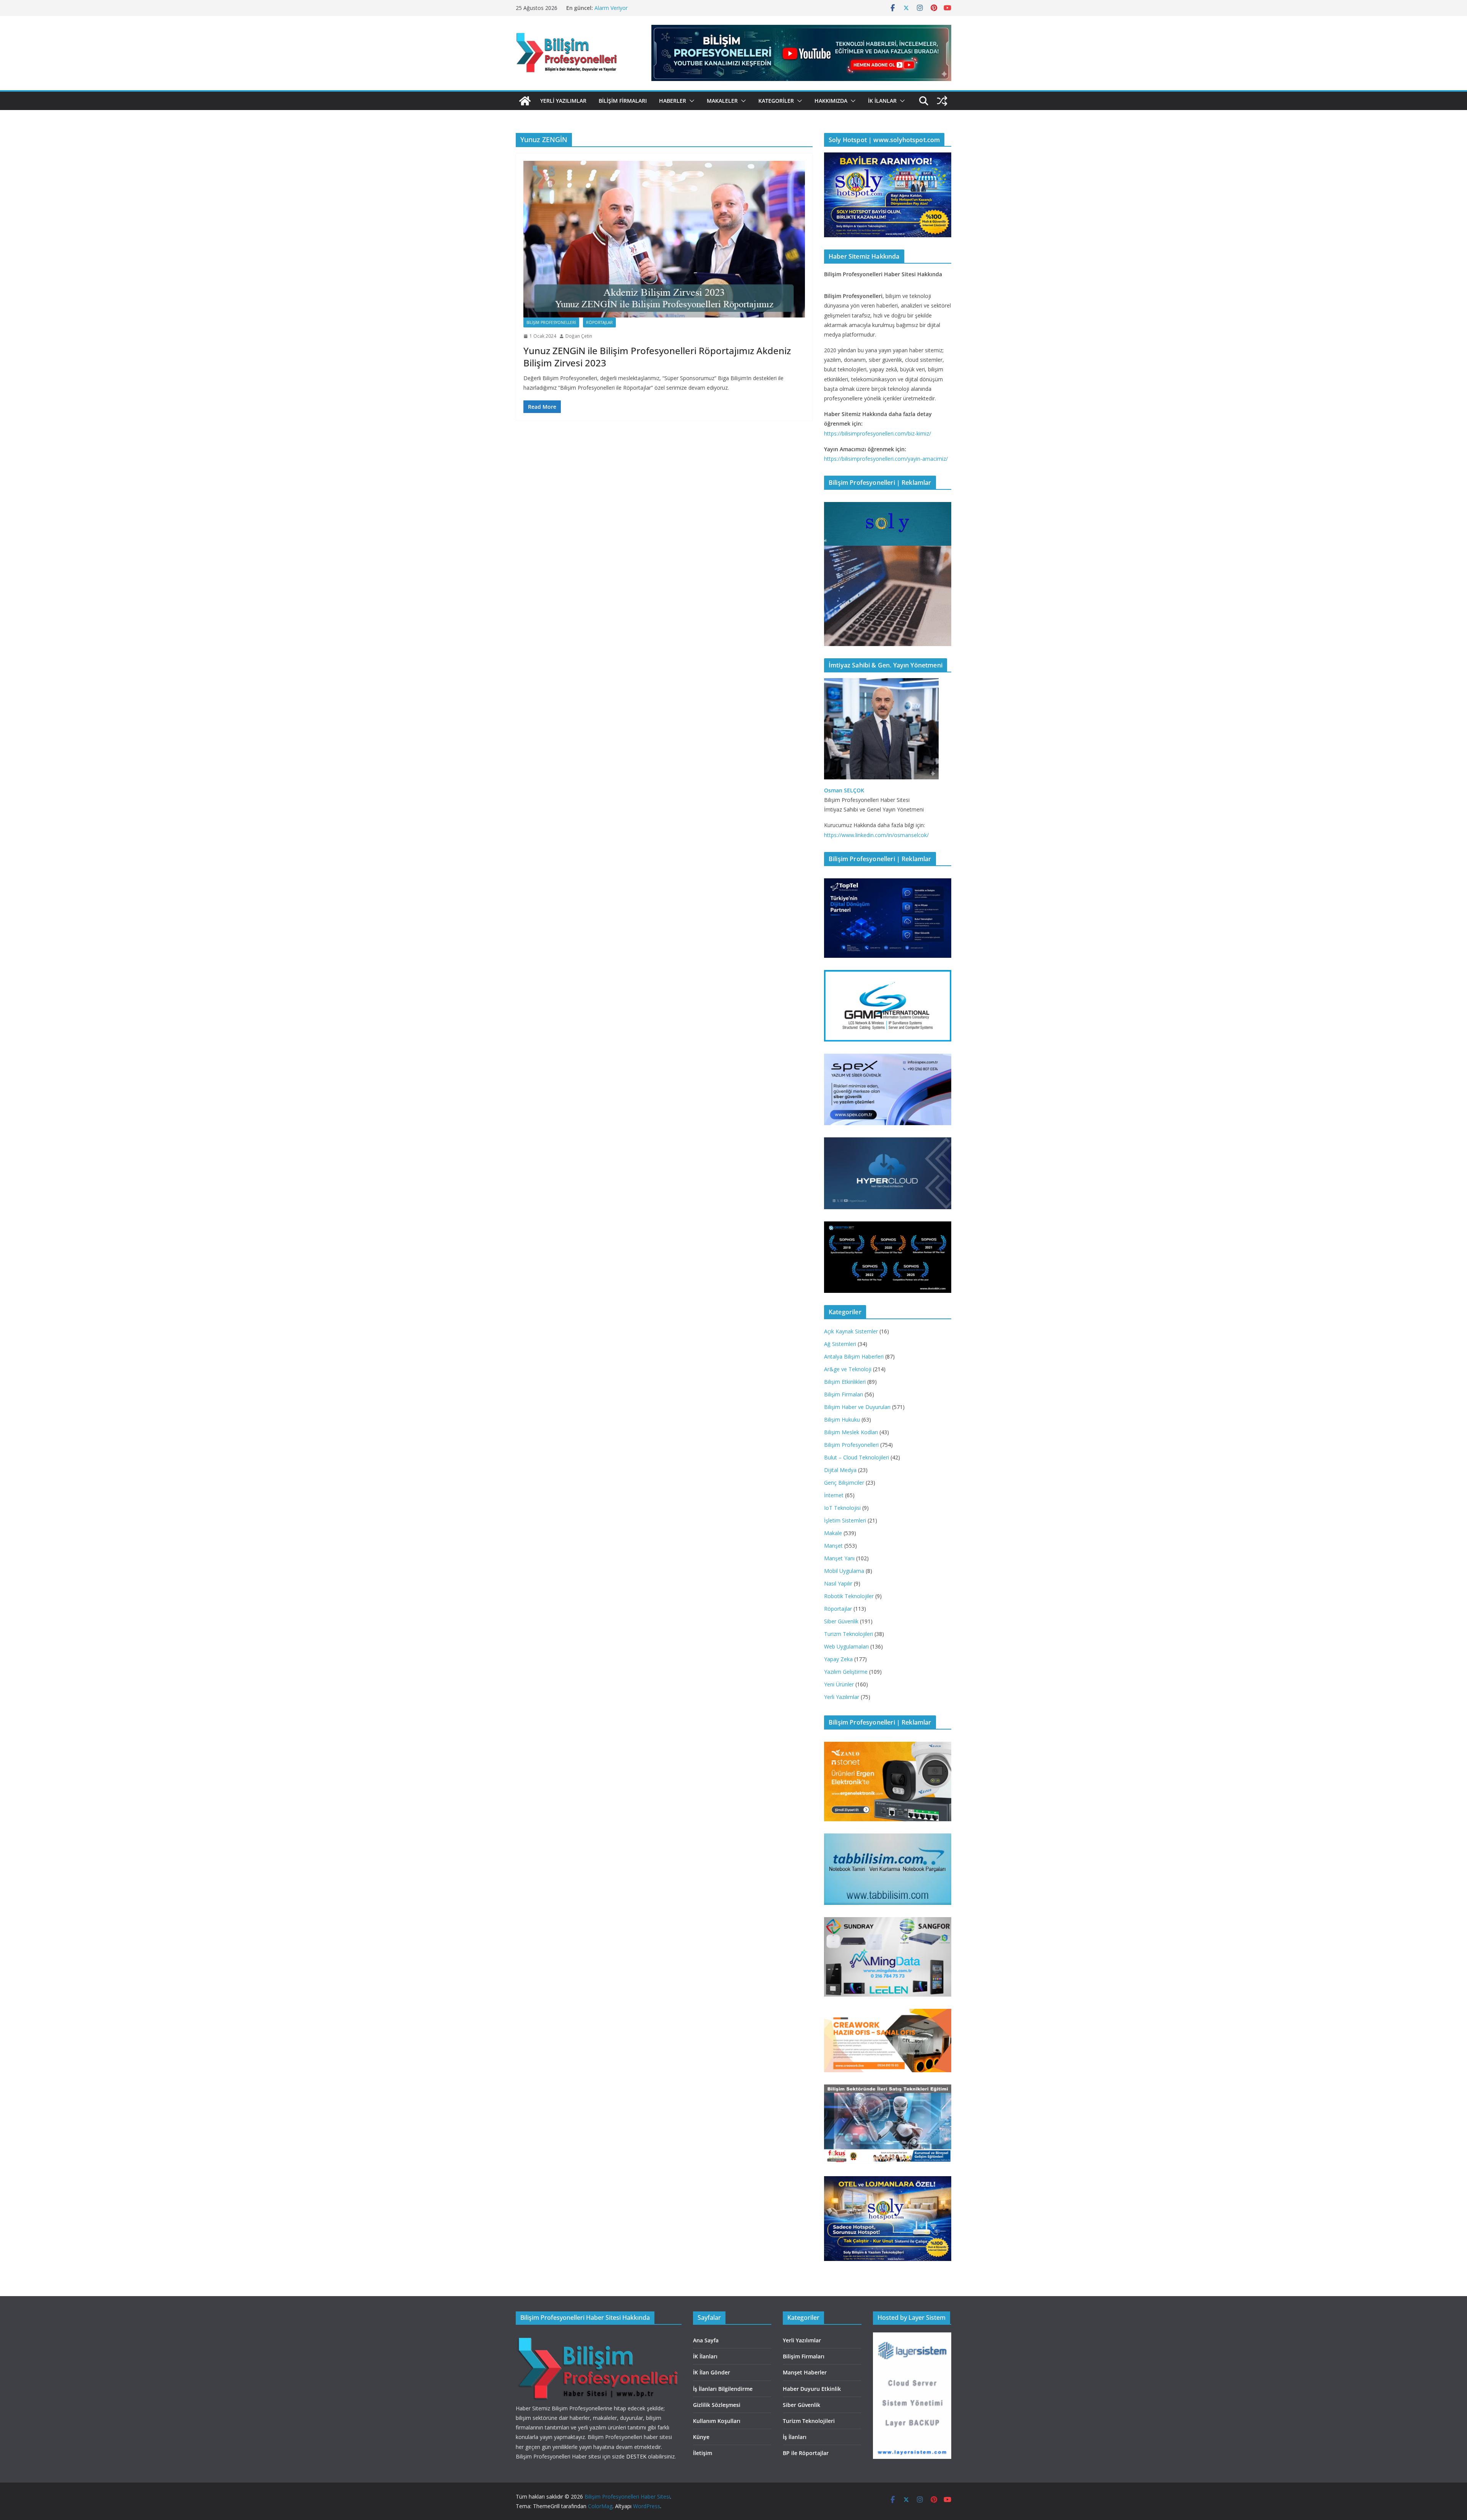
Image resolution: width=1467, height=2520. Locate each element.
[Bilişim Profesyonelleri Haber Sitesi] (525, 101)
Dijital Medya (840, 1470)
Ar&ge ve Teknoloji (848, 1369)
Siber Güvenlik (841, 1621)
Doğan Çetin (579, 336)
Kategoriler (776, 101)
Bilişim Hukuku (842, 1420)
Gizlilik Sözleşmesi (717, 2405)
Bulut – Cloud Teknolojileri (857, 1457)
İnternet (834, 1495)
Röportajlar (599, 322)
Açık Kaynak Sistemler (851, 1331)
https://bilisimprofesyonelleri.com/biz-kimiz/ (878, 433)
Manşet (833, 1546)
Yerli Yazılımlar (563, 101)
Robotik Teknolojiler (849, 1596)
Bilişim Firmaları (623, 101)
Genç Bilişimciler (844, 1483)
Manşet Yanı (839, 1558)
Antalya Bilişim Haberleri (854, 1356)
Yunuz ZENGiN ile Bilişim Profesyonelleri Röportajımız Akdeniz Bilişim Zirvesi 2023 (657, 356)
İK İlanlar (882, 101)
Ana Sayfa (706, 2340)
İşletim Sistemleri (845, 1520)
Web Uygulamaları (846, 1646)
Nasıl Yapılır (838, 1583)
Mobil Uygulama (844, 1571)
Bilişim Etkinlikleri (845, 1382)
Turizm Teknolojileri (848, 1634)
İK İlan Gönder (712, 2372)
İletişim (703, 2453)
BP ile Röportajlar (806, 2453)
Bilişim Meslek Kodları (851, 1432)
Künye (701, 2437)
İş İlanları (795, 2437)
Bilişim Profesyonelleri (551, 322)
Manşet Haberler (805, 2372)
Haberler (673, 101)
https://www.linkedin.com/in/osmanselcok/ (876, 835)
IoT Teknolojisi (842, 1508)
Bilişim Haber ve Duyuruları (857, 1407)
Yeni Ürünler (839, 1684)
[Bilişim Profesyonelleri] (598, 2337)
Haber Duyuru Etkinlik (812, 2389)
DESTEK (636, 2456)
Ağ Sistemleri (840, 1344)
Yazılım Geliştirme (846, 1672)
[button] (690, 101)
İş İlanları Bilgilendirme (723, 2389)
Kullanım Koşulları (717, 2421)
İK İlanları (705, 2356)
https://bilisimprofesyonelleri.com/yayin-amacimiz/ (886, 459)
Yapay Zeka (838, 1659)
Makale (833, 1533)
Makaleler (722, 101)
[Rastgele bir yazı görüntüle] (942, 101)
